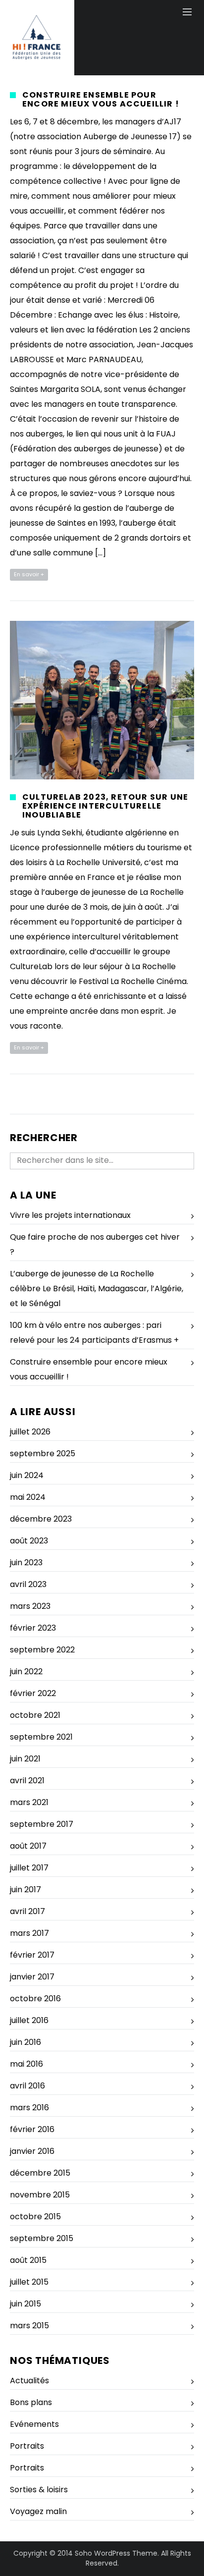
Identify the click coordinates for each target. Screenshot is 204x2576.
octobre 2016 (35, 1999)
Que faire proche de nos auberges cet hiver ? (95, 1244)
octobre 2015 (35, 2217)
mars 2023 (30, 1606)
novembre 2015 (40, 2195)
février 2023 (33, 1628)
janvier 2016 (32, 2151)
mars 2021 (29, 1802)
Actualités (29, 2381)
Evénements (34, 2424)
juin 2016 (25, 2042)
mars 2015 (29, 2326)
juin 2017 (25, 1890)
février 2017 (32, 1955)
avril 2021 (27, 1781)
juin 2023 (26, 1562)
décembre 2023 (41, 1519)
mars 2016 (29, 2108)
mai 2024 (28, 1497)
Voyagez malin (38, 2511)
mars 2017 (29, 1933)
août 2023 (29, 1541)
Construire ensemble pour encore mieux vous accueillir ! (101, 99)
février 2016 (32, 2129)
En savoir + (29, 574)
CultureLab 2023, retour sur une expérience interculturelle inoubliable (105, 806)
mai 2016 (26, 2064)
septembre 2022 (42, 1650)
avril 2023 (28, 1584)
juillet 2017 (29, 1868)
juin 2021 (25, 1759)
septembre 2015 (42, 2238)
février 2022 (33, 1693)
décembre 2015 (40, 2173)
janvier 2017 (32, 1977)
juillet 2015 (29, 2282)
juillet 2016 (29, 2020)
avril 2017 (27, 1911)
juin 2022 (26, 1672)
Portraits (27, 2446)
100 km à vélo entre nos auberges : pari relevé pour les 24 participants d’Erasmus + (94, 1333)
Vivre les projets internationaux (70, 1215)
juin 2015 (25, 2304)
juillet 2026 (30, 1432)
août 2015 (28, 2260)
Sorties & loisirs (39, 2490)
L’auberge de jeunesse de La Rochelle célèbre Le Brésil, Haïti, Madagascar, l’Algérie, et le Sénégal (97, 1288)
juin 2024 (27, 1475)
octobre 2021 (35, 1715)
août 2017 (28, 1846)
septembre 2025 (43, 1453)
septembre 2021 (41, 1737)
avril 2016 (27, 2086)
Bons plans (31, 2402)
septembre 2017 (42, 1824)
